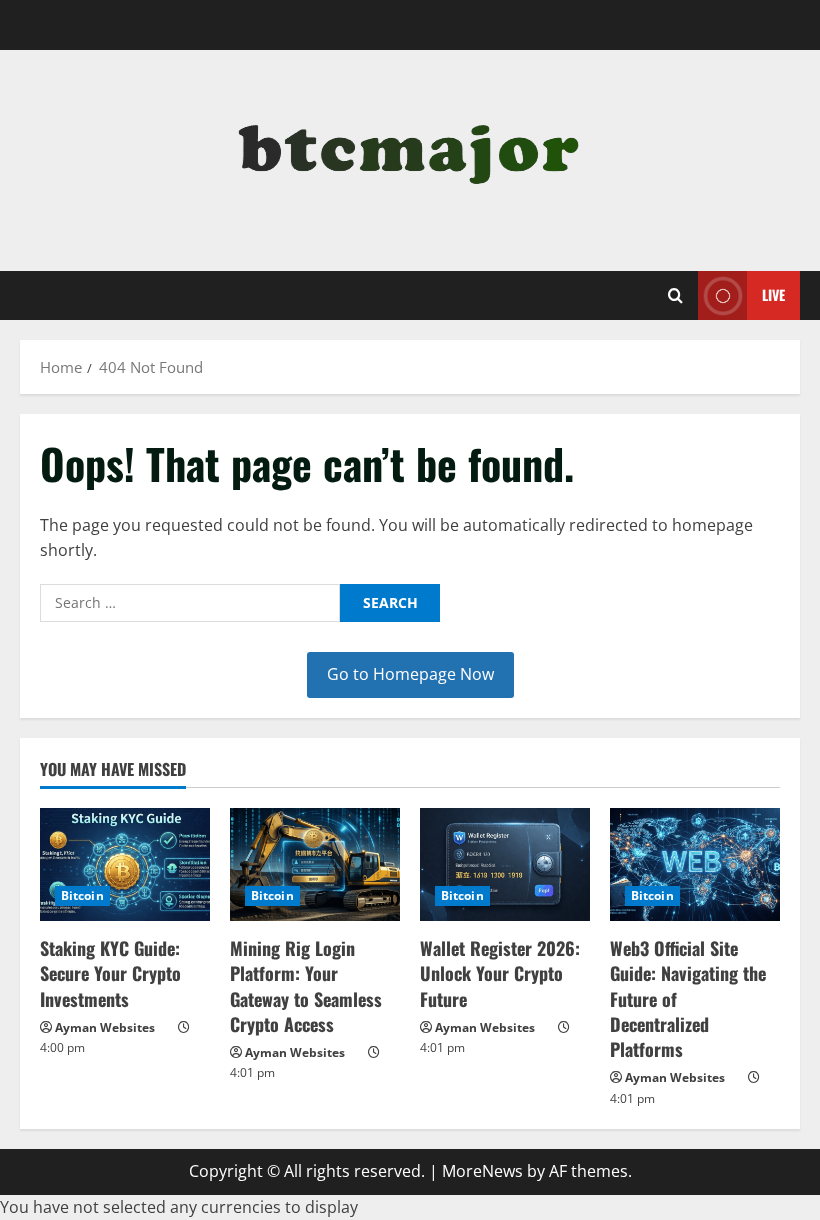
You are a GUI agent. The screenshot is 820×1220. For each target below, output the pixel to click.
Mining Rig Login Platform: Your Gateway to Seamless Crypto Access (306, 986)
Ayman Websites (105, 1027)
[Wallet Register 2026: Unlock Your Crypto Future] (505, 864)
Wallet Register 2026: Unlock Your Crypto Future (500, 973)
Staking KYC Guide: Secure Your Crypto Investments (110, 973)
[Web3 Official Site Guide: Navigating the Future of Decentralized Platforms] (695, 864)
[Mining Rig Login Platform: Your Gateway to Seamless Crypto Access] (315, 864)
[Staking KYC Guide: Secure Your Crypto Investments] (125, 864)
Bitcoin (82, 895)
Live (773, 294)
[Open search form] (675, 296)
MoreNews (482, 1171)
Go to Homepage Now (410, 674)
